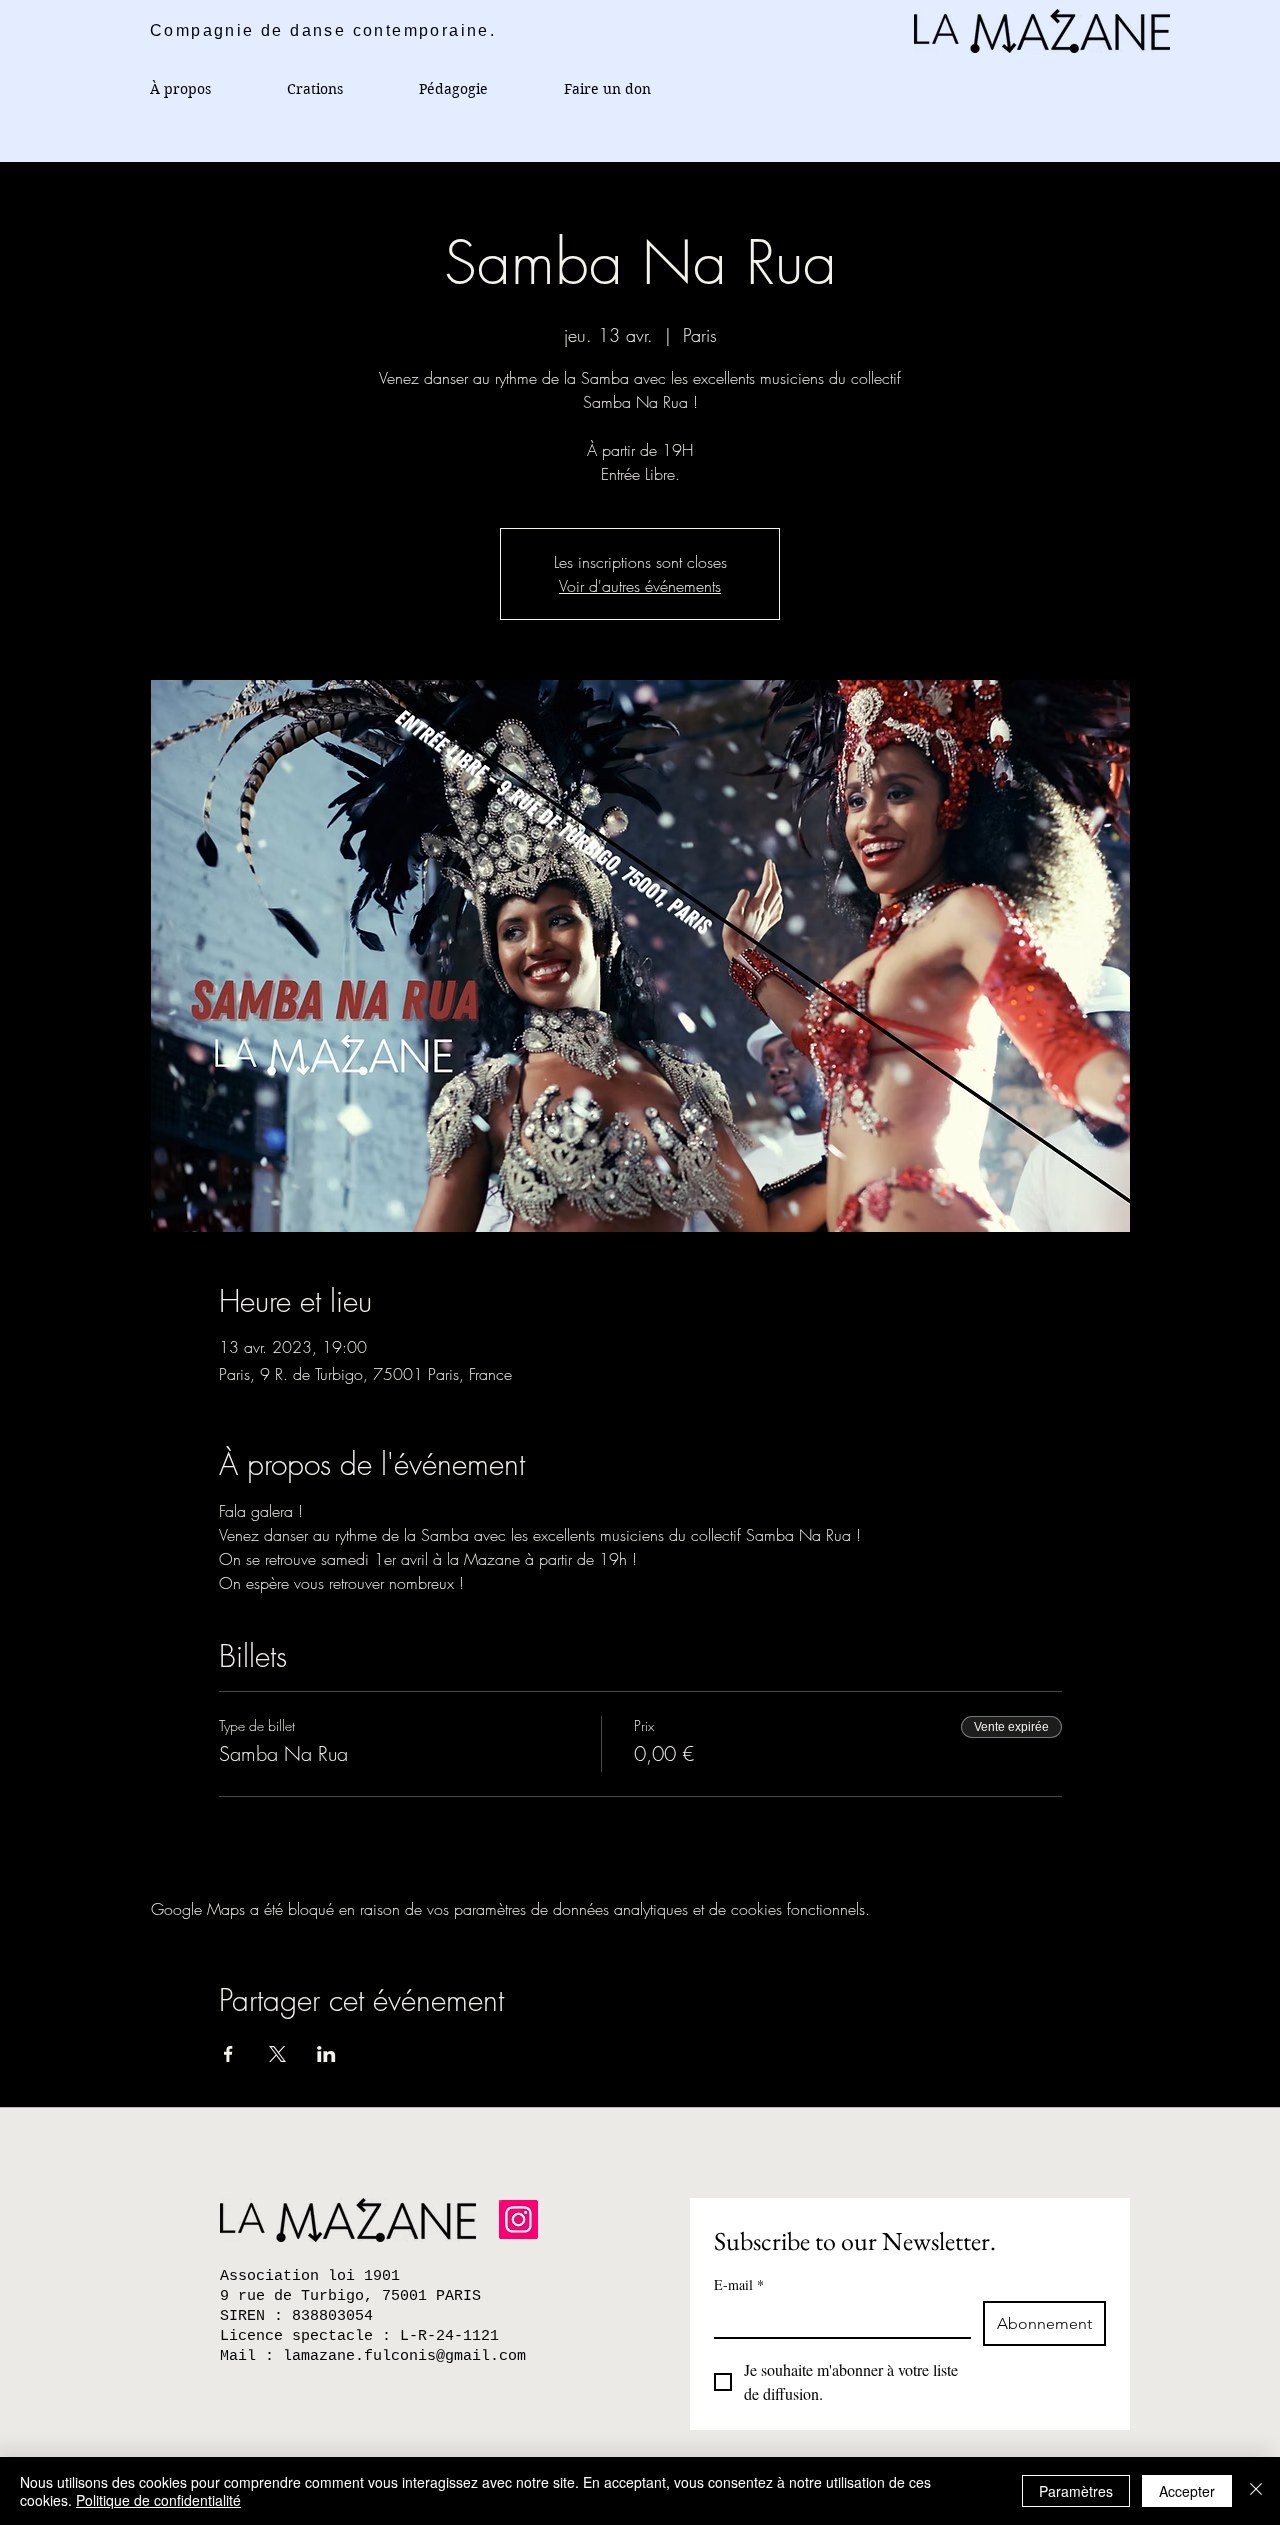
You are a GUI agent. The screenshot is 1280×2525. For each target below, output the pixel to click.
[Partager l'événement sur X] (277, 2054)
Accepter (1187, 2491)
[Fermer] (1256, 2491)
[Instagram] (518, 2219)
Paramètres (1076, 2491)
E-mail (739, 2284)
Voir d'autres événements (640, 586)
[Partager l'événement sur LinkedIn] (326, 2054)
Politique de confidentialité (158, 2500)
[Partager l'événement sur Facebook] (228, 2054)
